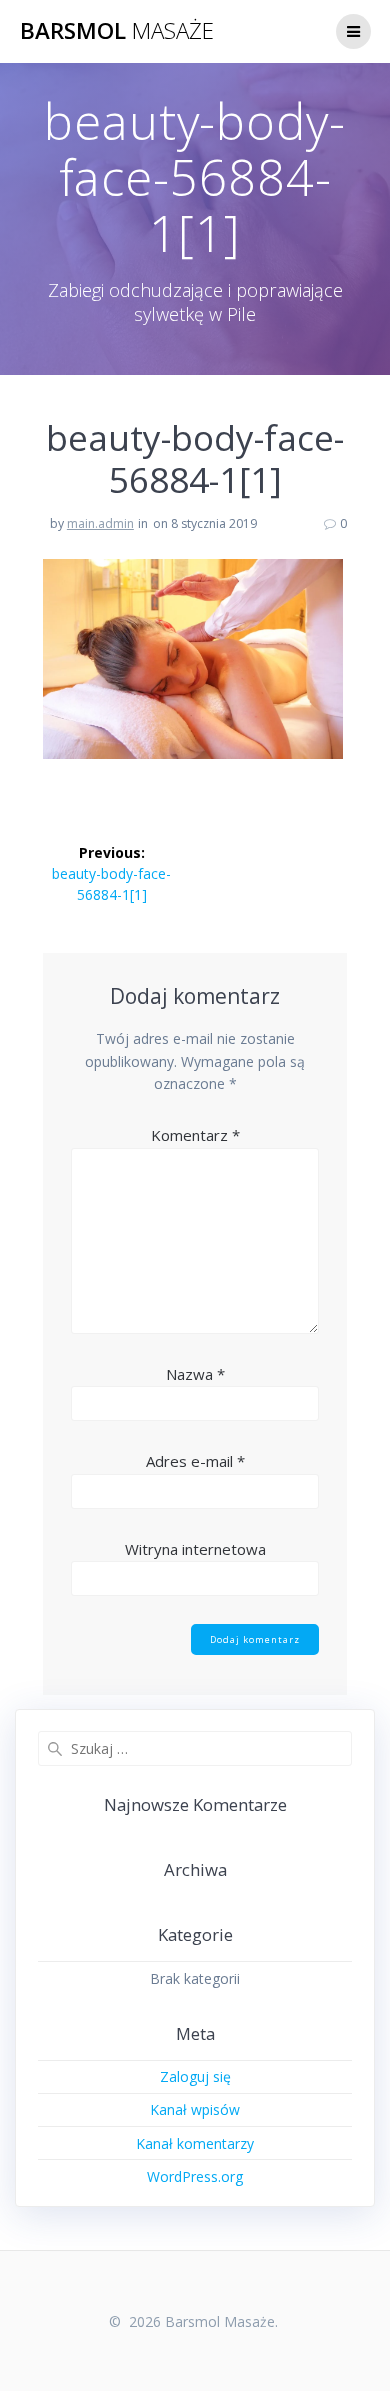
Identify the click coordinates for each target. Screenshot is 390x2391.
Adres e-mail (195, 1461)
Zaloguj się (195, 2076)
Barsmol (117, 31)
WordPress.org (195, 2176)
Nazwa (195, 1374)
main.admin (100, 523)
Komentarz (195, 1135)
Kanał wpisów (195, 2109)
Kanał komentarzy (195, 2143)
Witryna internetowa (195, 1549)
